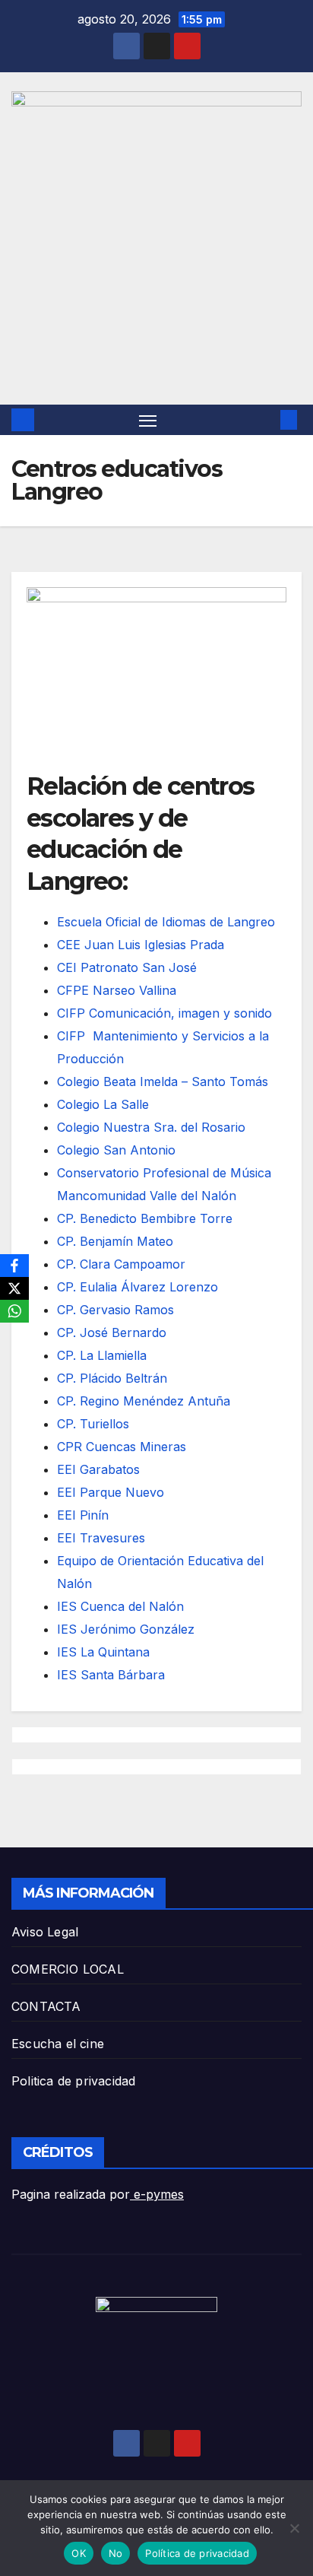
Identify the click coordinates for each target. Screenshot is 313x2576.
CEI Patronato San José (127, 967)
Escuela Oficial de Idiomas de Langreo (166, 922)
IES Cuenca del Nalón (120, 1606)
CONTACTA (46, 2006)
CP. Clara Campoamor (121, 1264)
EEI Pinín (83, 1515)
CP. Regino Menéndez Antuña (144, 1401)
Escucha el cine (58, 2044)
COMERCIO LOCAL (68, 1969)
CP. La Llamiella (102, 1355)
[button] (266, 420)
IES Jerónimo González (126, 1629)
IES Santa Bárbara (111, 1675)
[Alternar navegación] (148, 420)
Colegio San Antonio (116, 1150)
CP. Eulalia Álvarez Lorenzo (138, 1287)
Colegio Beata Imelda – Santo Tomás (163, 1082)
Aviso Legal (45, 1932)
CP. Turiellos (93, 1424)
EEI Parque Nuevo (111, 1492)
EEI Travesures (101, 1538)
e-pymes (157, 2194)
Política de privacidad (197, 2553)
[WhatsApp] (14, 1311)
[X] (14, 1288)
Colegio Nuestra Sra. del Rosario (151, 1127)
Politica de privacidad (73, 2081)
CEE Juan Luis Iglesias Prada (141, 945)
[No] (294, 2528)
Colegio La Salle (103, 1104)
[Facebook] (14, 1266)
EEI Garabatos (98, 1469)
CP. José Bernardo (112, 1332)
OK (79, 2553)
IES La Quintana (103, 1652)
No (116, 2553)
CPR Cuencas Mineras (122, 1447)
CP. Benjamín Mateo (115, 1241)
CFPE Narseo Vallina (117, 990)
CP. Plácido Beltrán (112, 1378)
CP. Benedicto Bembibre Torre (145, 1218)
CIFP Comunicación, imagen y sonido (164, 1013)
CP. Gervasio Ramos (115, 1310)
